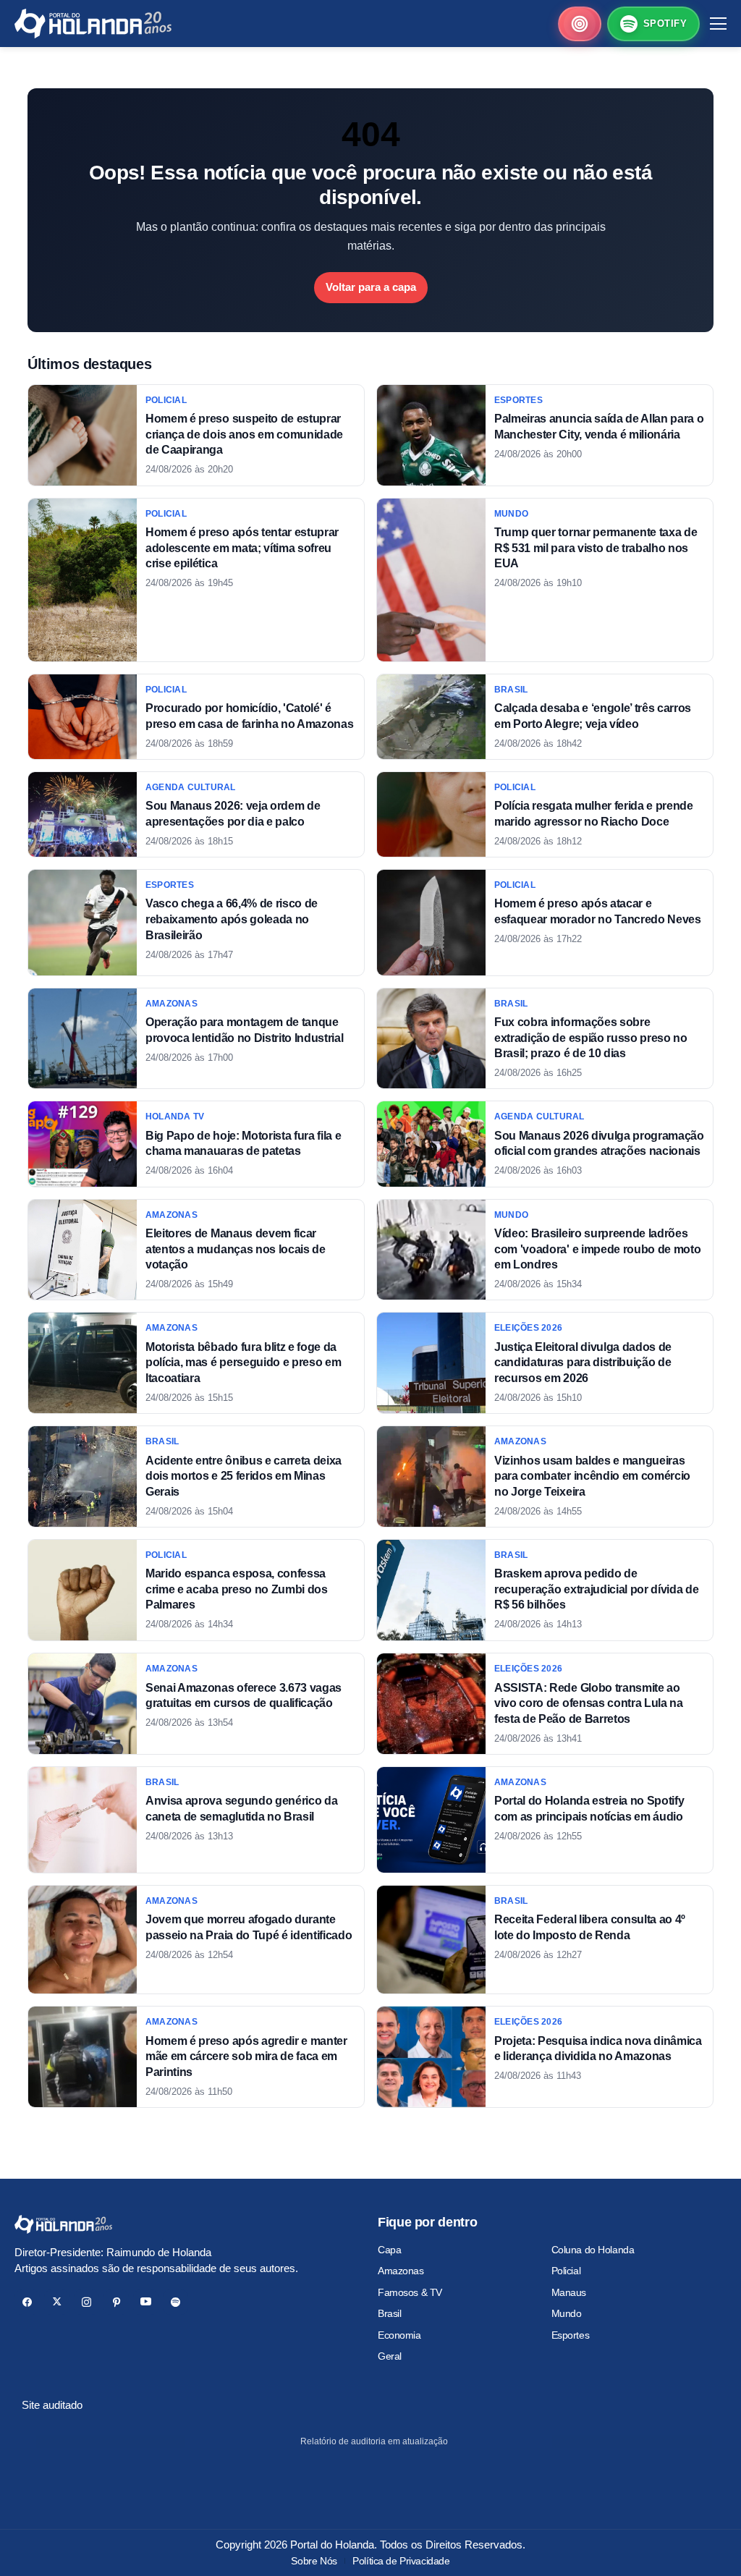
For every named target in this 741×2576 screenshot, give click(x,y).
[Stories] (580, 24)
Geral (390, 2356)
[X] (57, 2302)
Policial (566, 2271)
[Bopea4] (93, 24)
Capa (389, 2250)
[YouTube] (146, 2302)
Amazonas (401, 2271)
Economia (399, 2335)
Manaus (569, 2292)
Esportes (571, 2335)
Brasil (389, 2313)
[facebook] (27, 2302)
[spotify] (175, 2302)
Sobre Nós (314, 2561)
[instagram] (86, 2302)
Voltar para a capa (371, 287)
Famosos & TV (410, 2292)
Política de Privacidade (401, 2561)
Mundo (567, 2313)
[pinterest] (116, 2302)
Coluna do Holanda (593, 2250)
